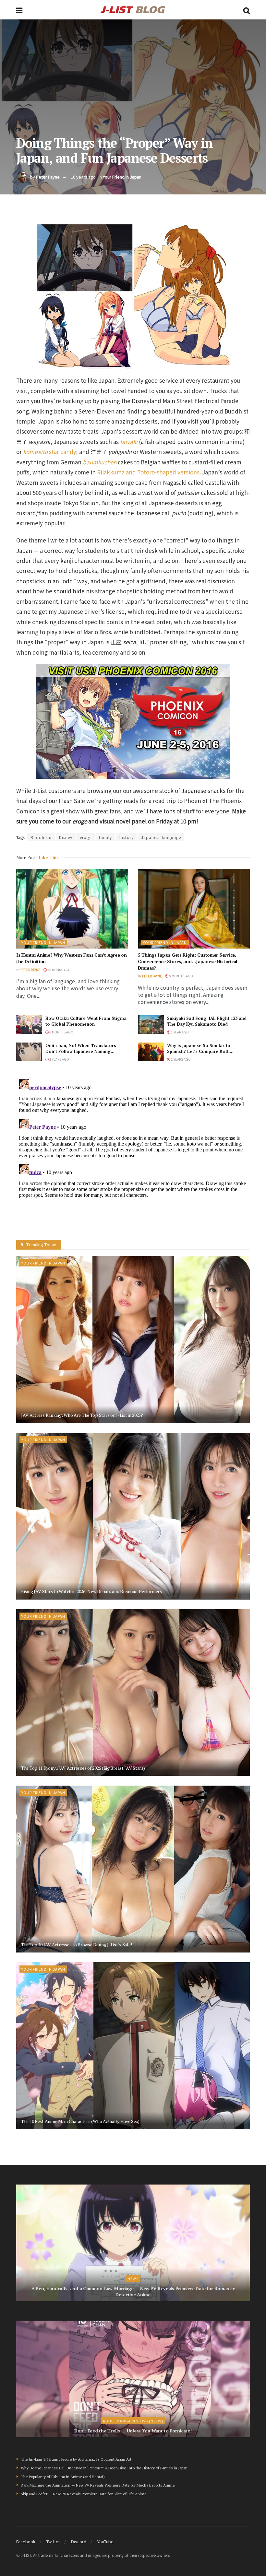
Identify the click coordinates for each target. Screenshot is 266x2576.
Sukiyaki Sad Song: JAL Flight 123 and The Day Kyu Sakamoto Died (207, 1021)
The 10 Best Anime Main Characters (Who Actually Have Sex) (80, 2121)
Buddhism (41, 837)
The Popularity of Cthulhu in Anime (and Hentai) (63, 2477)
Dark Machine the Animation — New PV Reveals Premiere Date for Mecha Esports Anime (98, 2485)
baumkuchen (100, 462)
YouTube (105, 2541)
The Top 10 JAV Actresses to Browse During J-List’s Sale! (76, 1945)
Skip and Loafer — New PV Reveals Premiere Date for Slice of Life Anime (84, 2494)
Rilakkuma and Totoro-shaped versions (148, 472)
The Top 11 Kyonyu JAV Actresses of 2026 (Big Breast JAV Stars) (83, 1768)
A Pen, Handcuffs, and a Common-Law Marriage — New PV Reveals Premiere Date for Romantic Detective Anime (133, 2292)
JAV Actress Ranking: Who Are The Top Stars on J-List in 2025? (82, 1415)
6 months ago (61, 1032)
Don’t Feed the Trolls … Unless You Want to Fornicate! (133, 2431)
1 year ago (180, 1032)
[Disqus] (133, 1157)
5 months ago (181, 976)
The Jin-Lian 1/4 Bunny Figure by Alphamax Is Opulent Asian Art (76, 2459)
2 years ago (59, 1059)
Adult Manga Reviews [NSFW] (133, 2421)
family (105, 837)
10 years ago (83, 177)
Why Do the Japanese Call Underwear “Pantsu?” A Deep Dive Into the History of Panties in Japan (104, 2468)
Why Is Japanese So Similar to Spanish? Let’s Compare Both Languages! (199, 1051)
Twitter (53, 2541)
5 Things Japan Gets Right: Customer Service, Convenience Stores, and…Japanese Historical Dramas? (187, 961)
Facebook (26, 2541)
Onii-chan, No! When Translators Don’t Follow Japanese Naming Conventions (81, 1051)
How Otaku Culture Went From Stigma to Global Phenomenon (86, 1021)
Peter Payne (48, 177)
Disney (66, 837)
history (127, 837)
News (133, 2279)
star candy (50, 452)
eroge (86, 837)
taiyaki (129, 442)
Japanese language (161, 837)
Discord (79, 2541)
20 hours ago (59, 970)
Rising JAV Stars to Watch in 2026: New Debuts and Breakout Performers (91, 1591)
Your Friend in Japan (122, 177)
